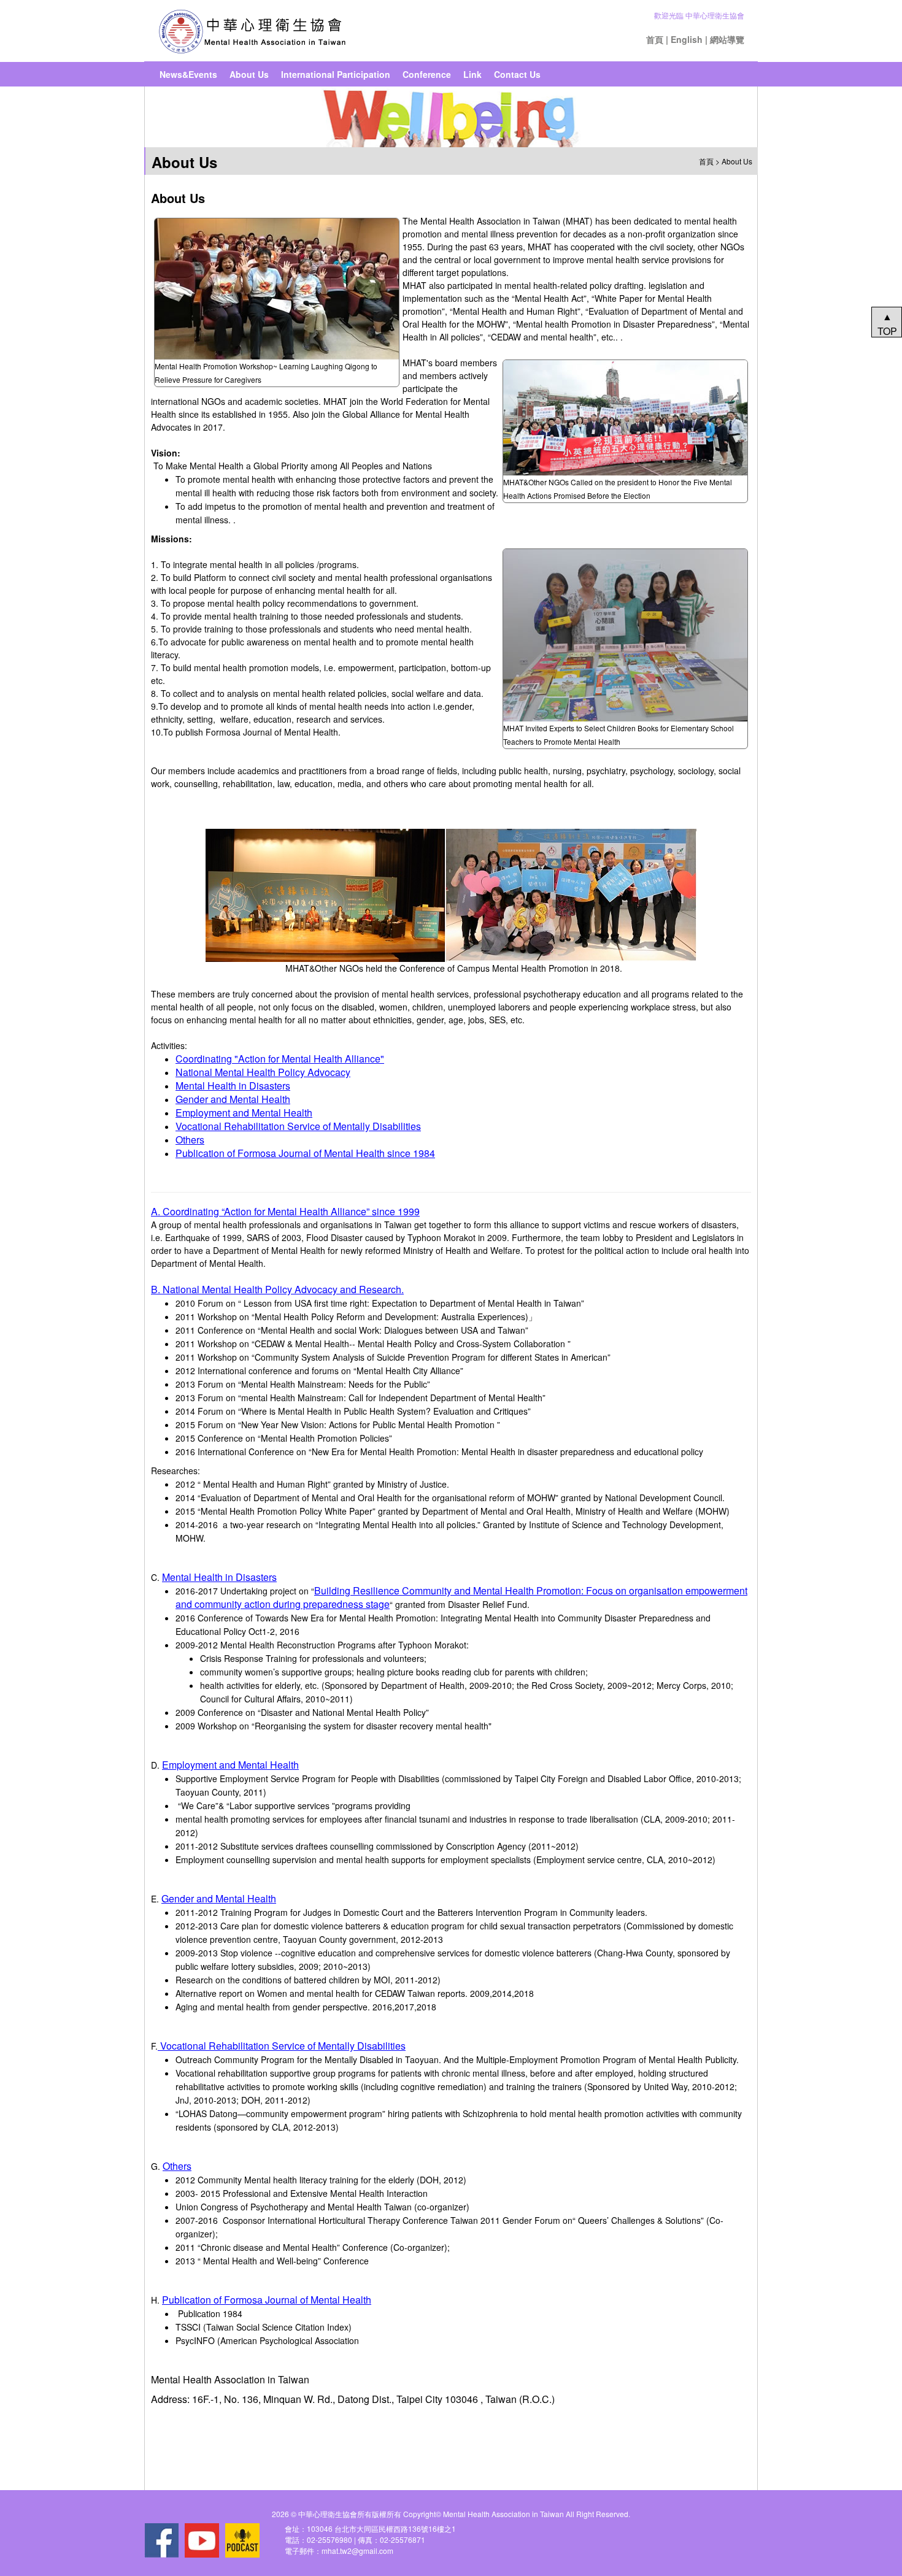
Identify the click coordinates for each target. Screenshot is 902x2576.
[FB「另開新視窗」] (161, 2540)
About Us (249, 74)
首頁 (655, 39)
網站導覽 (727, 39)
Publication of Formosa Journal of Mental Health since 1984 (305, 1153)
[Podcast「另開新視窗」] (242, 2540)
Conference (427, 74)
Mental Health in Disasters (233, 1086)
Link (472, 74)
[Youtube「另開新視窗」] (202, 2540)
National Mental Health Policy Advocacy (263, 1072)
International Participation (336, 74)
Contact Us (517, 74)
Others (190, 1140)
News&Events (188, 74)
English (687, 39)
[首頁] (252, 31)
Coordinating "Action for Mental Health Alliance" (280, 1059)
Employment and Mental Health (244, 1113)
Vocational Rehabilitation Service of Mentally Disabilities (298, 1126)
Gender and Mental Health (233, 1099)
